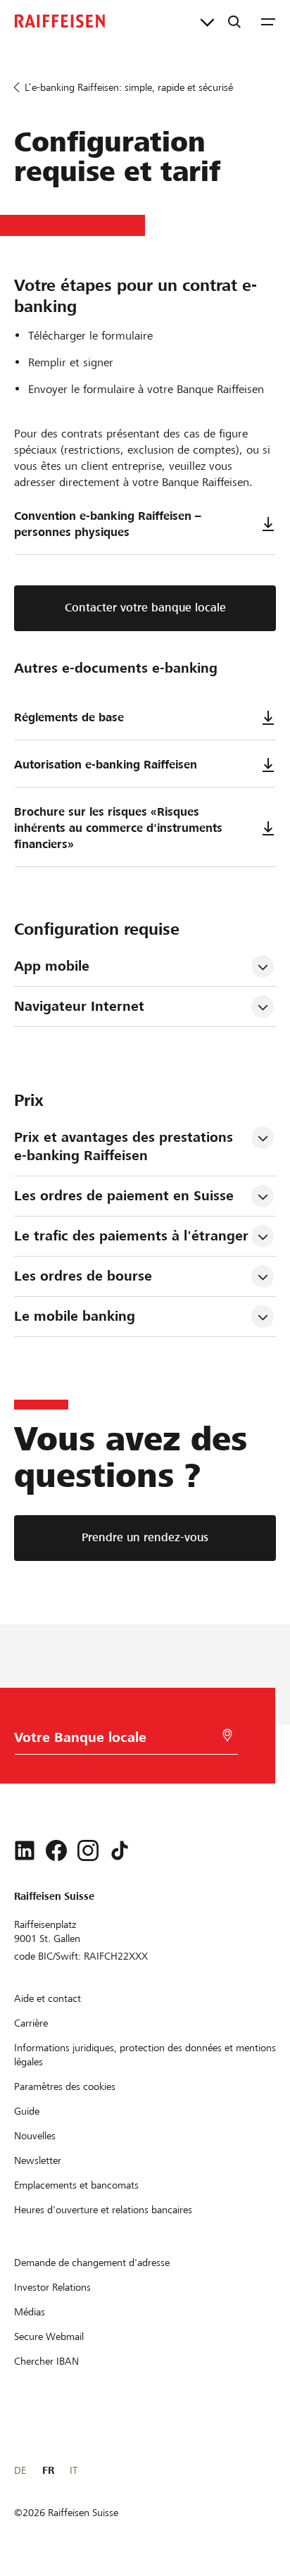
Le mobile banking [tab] (75, 1316)
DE (20, 2470)
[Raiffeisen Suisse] (60, 21)
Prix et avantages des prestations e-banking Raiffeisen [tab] (126, 1146)
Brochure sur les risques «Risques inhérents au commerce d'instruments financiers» (118, 828)
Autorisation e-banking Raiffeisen (106, 765)
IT (74, 2470)
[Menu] (268, 21)
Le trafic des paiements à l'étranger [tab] (131, 1236)
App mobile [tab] (52, 966)
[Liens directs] (207, 21)
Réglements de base (69, 717)
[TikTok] (120, 1850)
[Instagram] (88, 1850)
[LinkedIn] (25, 1850)
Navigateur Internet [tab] (79, 1006)
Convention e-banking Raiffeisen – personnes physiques (108, 524)
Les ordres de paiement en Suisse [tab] (124, 1196)
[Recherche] (234, 21)
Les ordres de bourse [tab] (83, 1276)
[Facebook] (56, 1850)
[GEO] (227, 1735)
